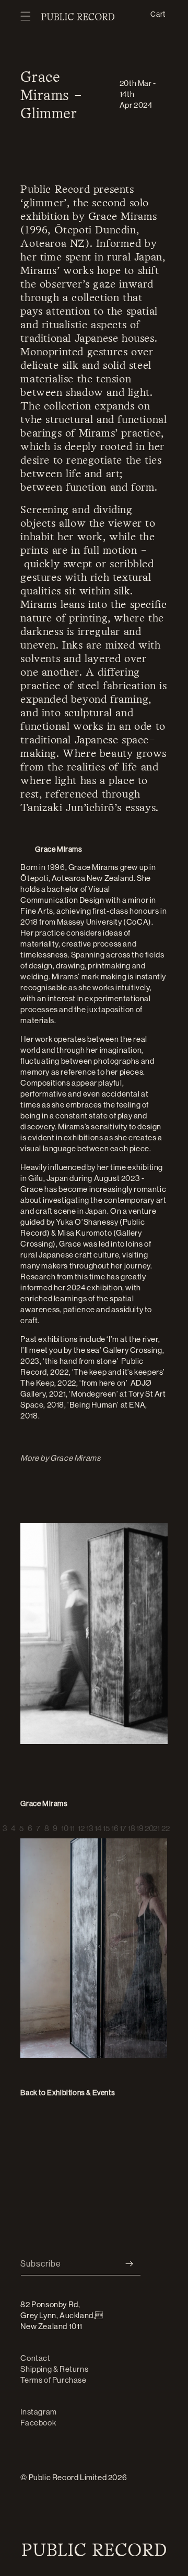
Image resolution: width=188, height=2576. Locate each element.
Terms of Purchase (53, 2380)
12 (80, 1825)
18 (130, 1825)
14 (97, 1825)
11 (72, 1825)
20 (147, 1825)
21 (155, 1825)
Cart (158, 14)
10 (63, 1825)
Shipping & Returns (54, 2369)
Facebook (38, 2423)
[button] (26, 17)
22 (163, 1825)
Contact (35, 2358)
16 (113, 1825)
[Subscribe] (129, 2264)
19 (138, 1825)
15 (105, 1825)
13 (88, 1825)
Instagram (38, 2412)
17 (122, 1825)
